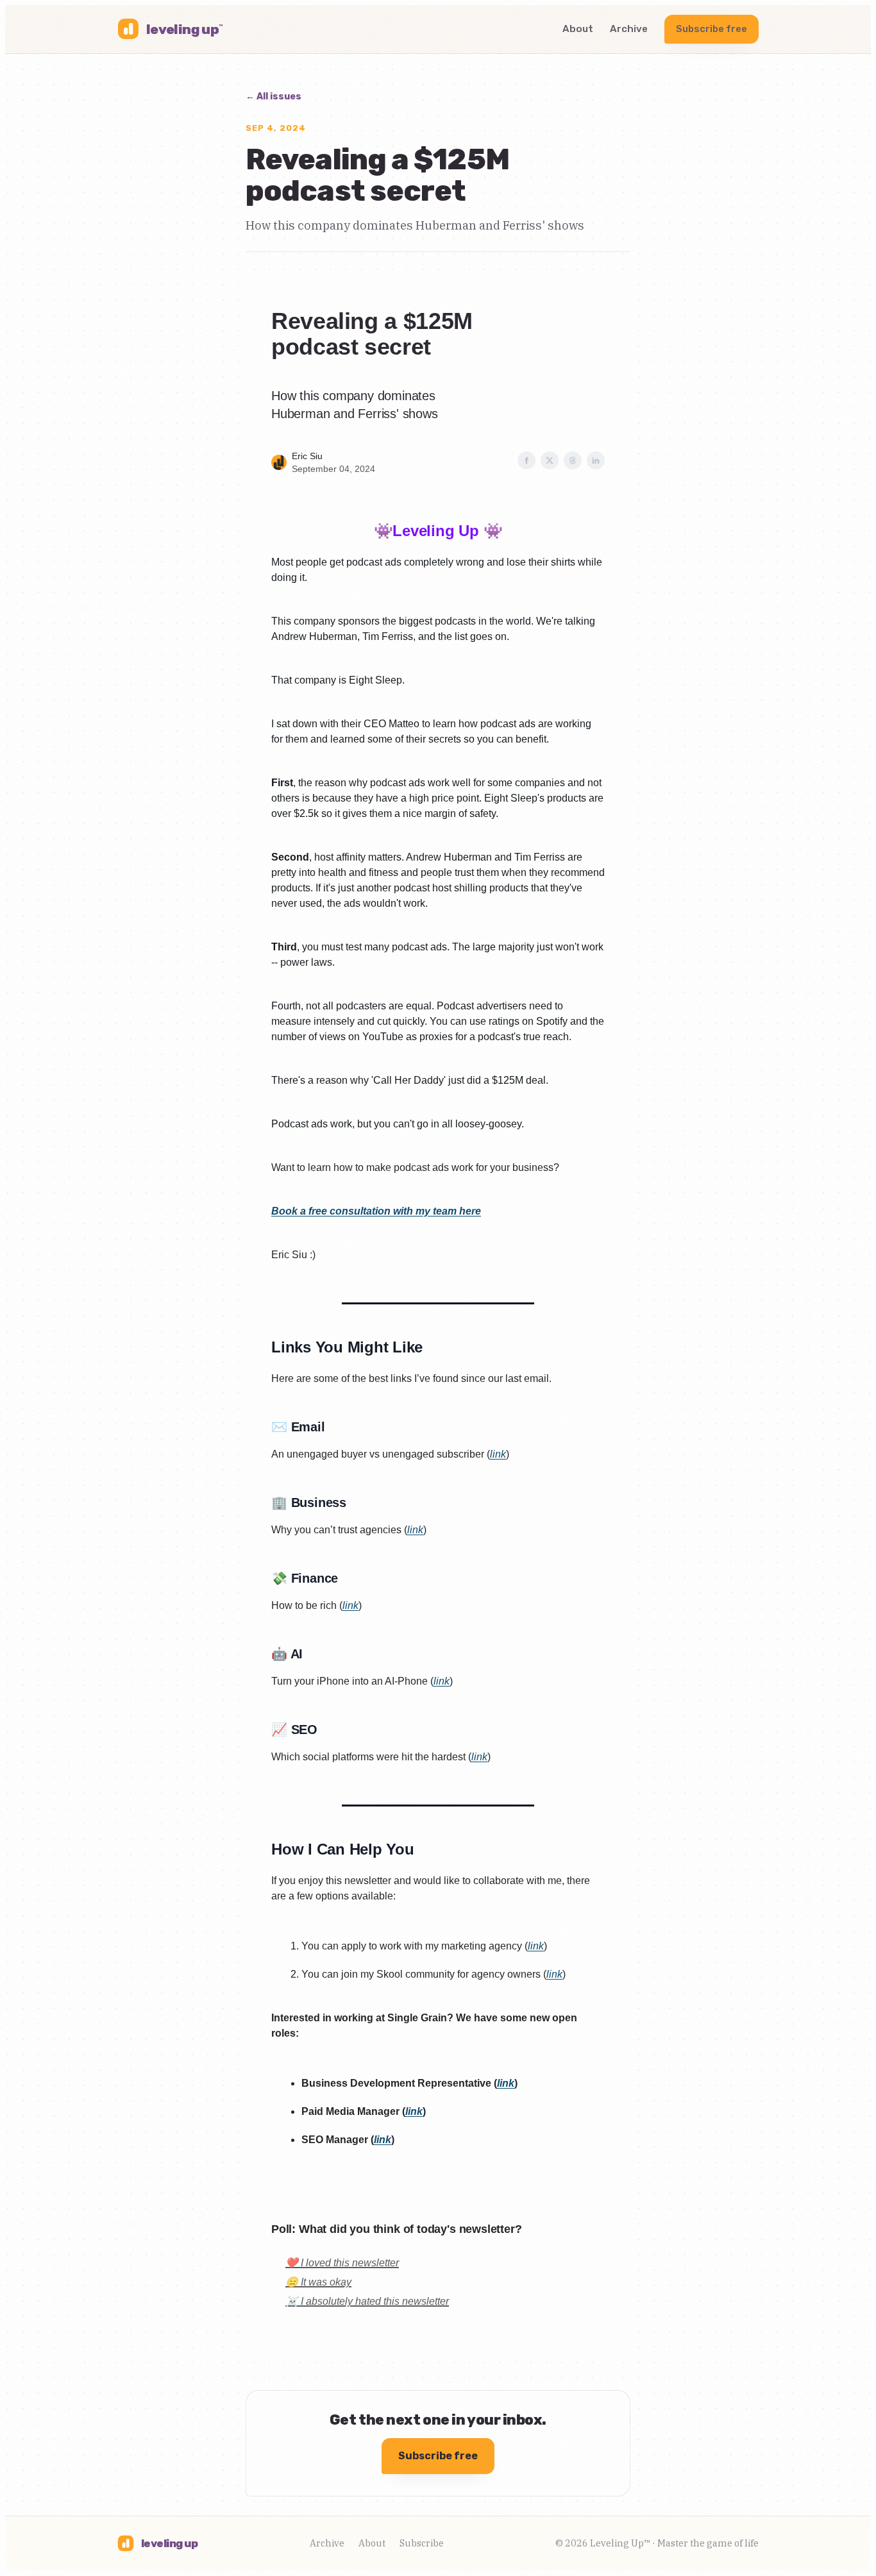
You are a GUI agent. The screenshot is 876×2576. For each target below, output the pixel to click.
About (578, 29)
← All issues (274, 97)
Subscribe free (712, 29)
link (498, 1454)
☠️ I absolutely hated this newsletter (367, 2301)
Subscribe (422, 2543)
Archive (629, 29)
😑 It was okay (318, 2282)
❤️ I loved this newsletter (342, 2263)
